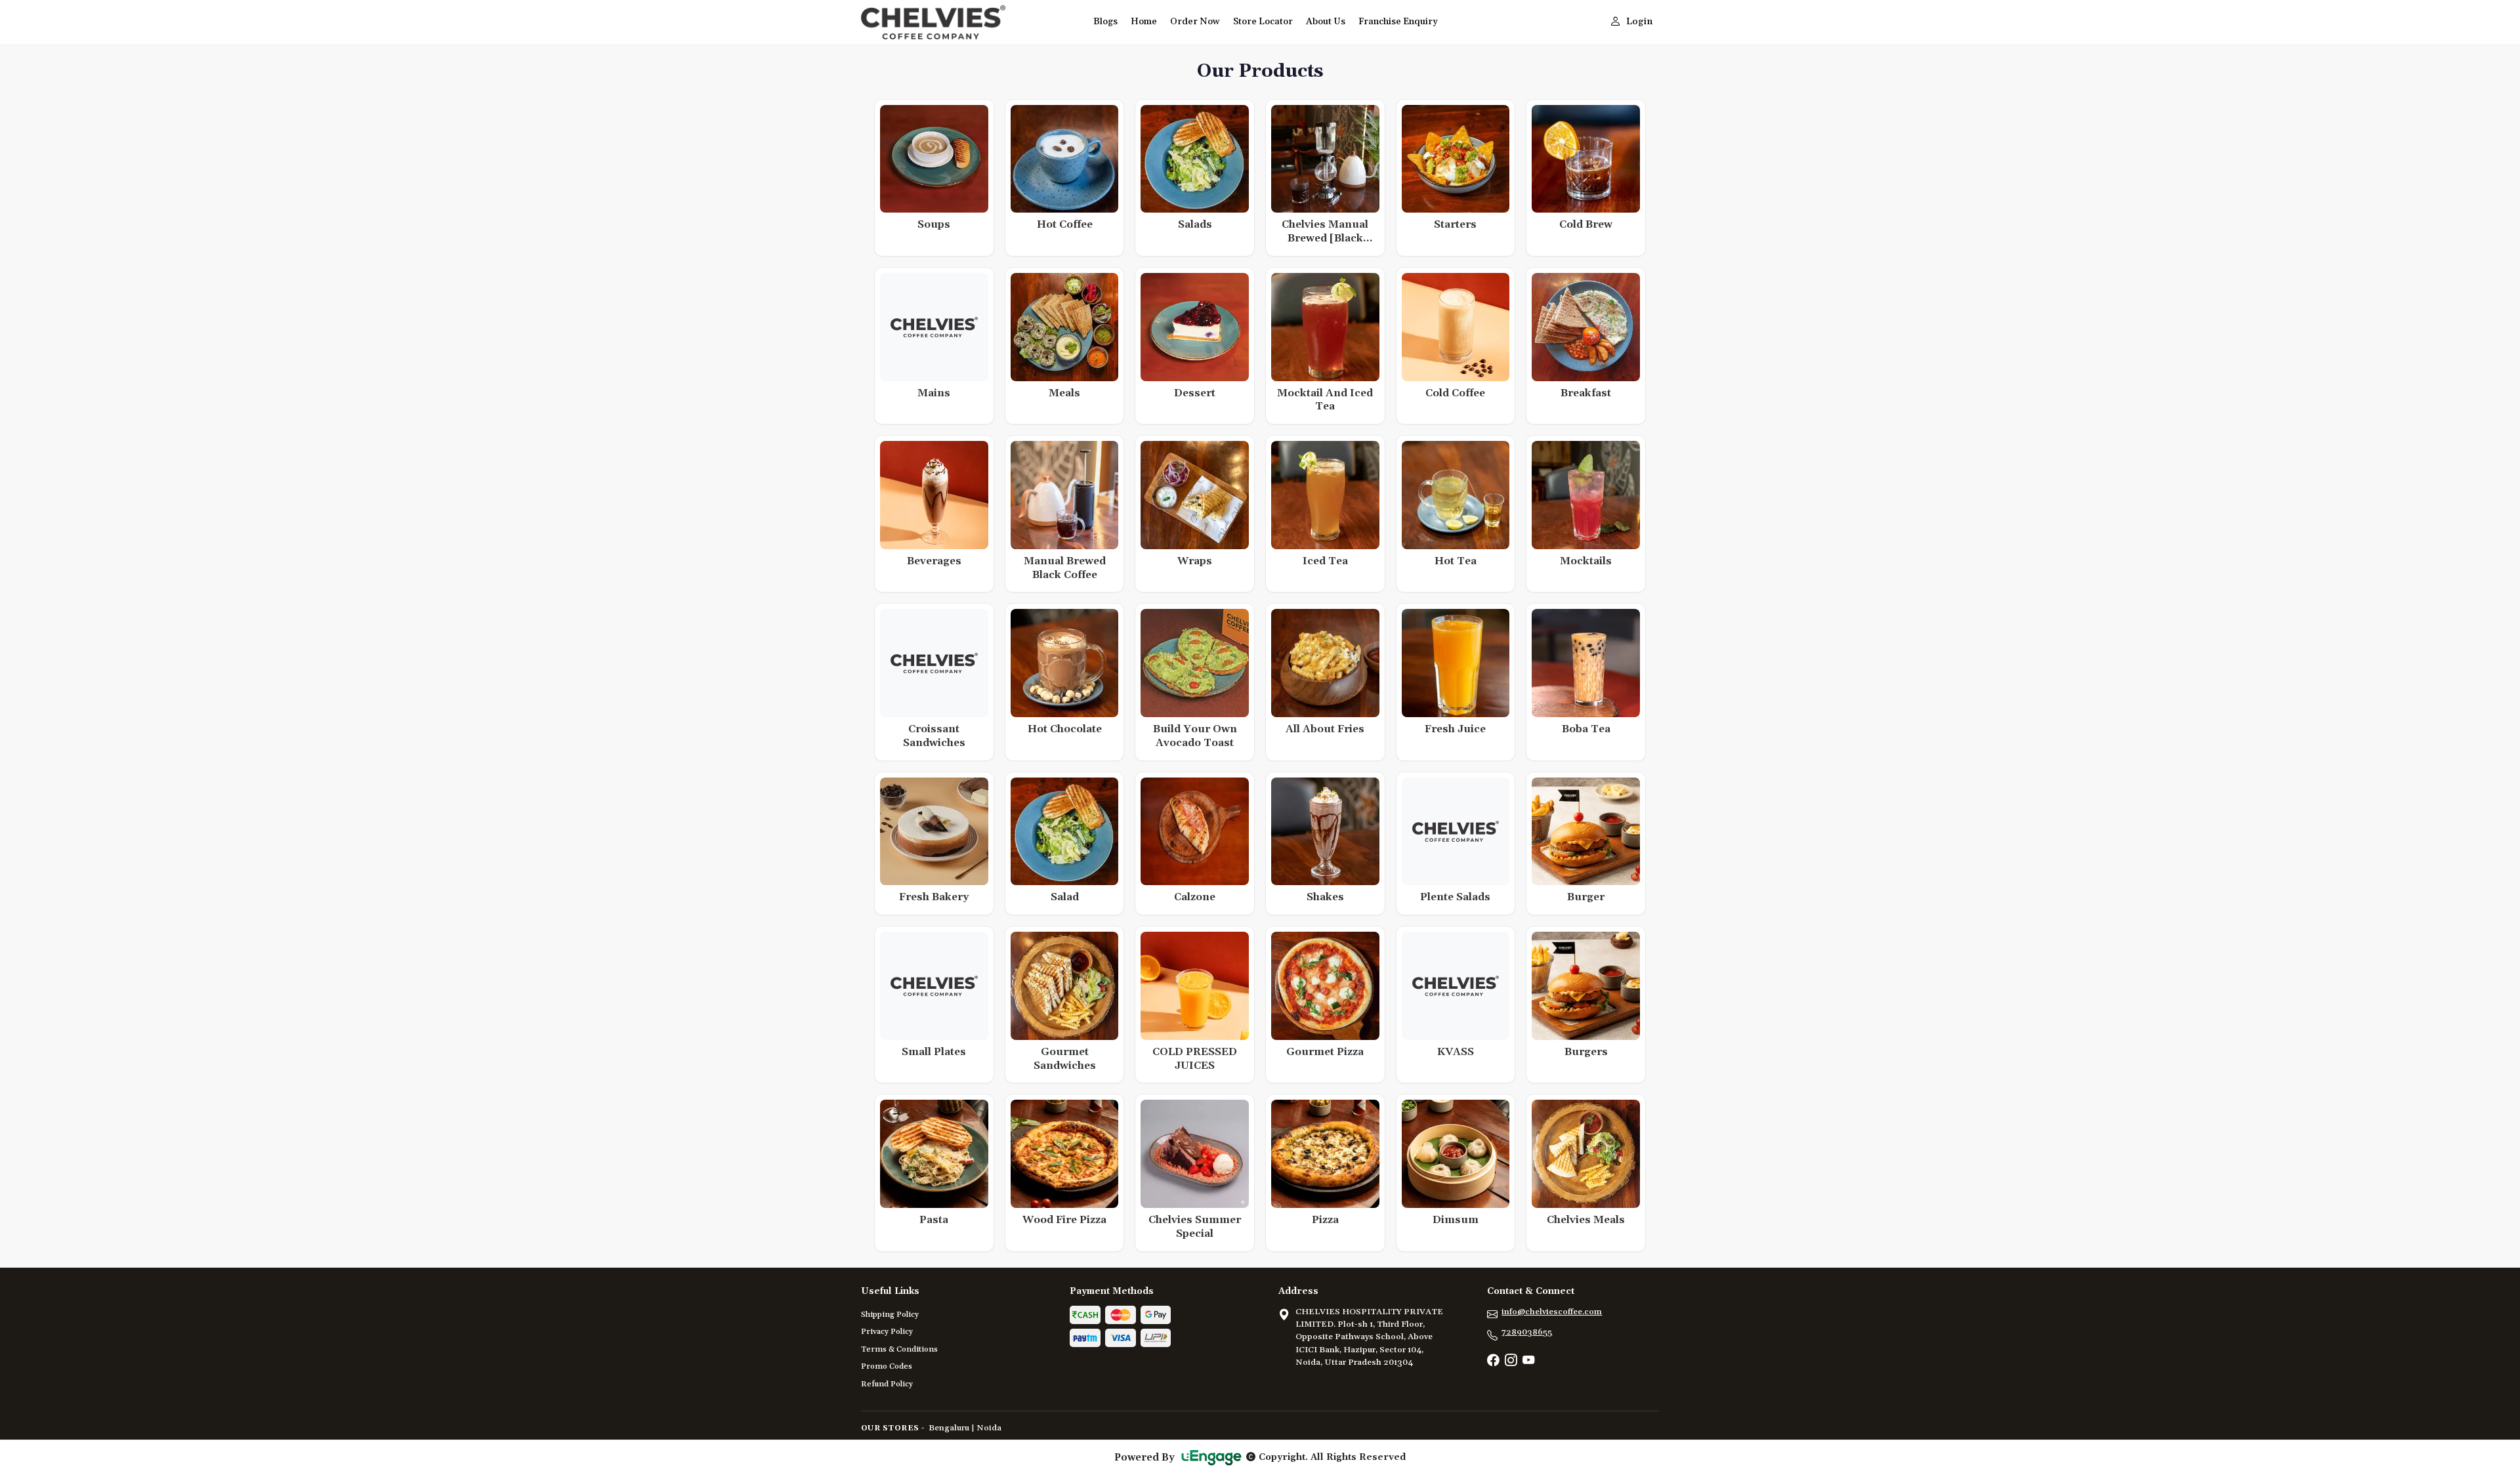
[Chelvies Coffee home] (969, 22)
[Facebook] (1493, 1361)
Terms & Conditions (899, 1349)
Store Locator (1263, 22)
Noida (989, 1428)
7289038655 (1527, 1332)
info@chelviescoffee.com (1552, 1312)
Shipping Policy (890, 1315)
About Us (1326, 22)
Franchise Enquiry (1398, 22)
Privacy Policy (887, 1332)
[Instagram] (1511, 1361)
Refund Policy (887, 1384)
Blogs (1105, 22)
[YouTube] (1528, 1361)
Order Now (1195, 22)
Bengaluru (949, 1428)
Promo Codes (887, 1366)
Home (1144, 22)
